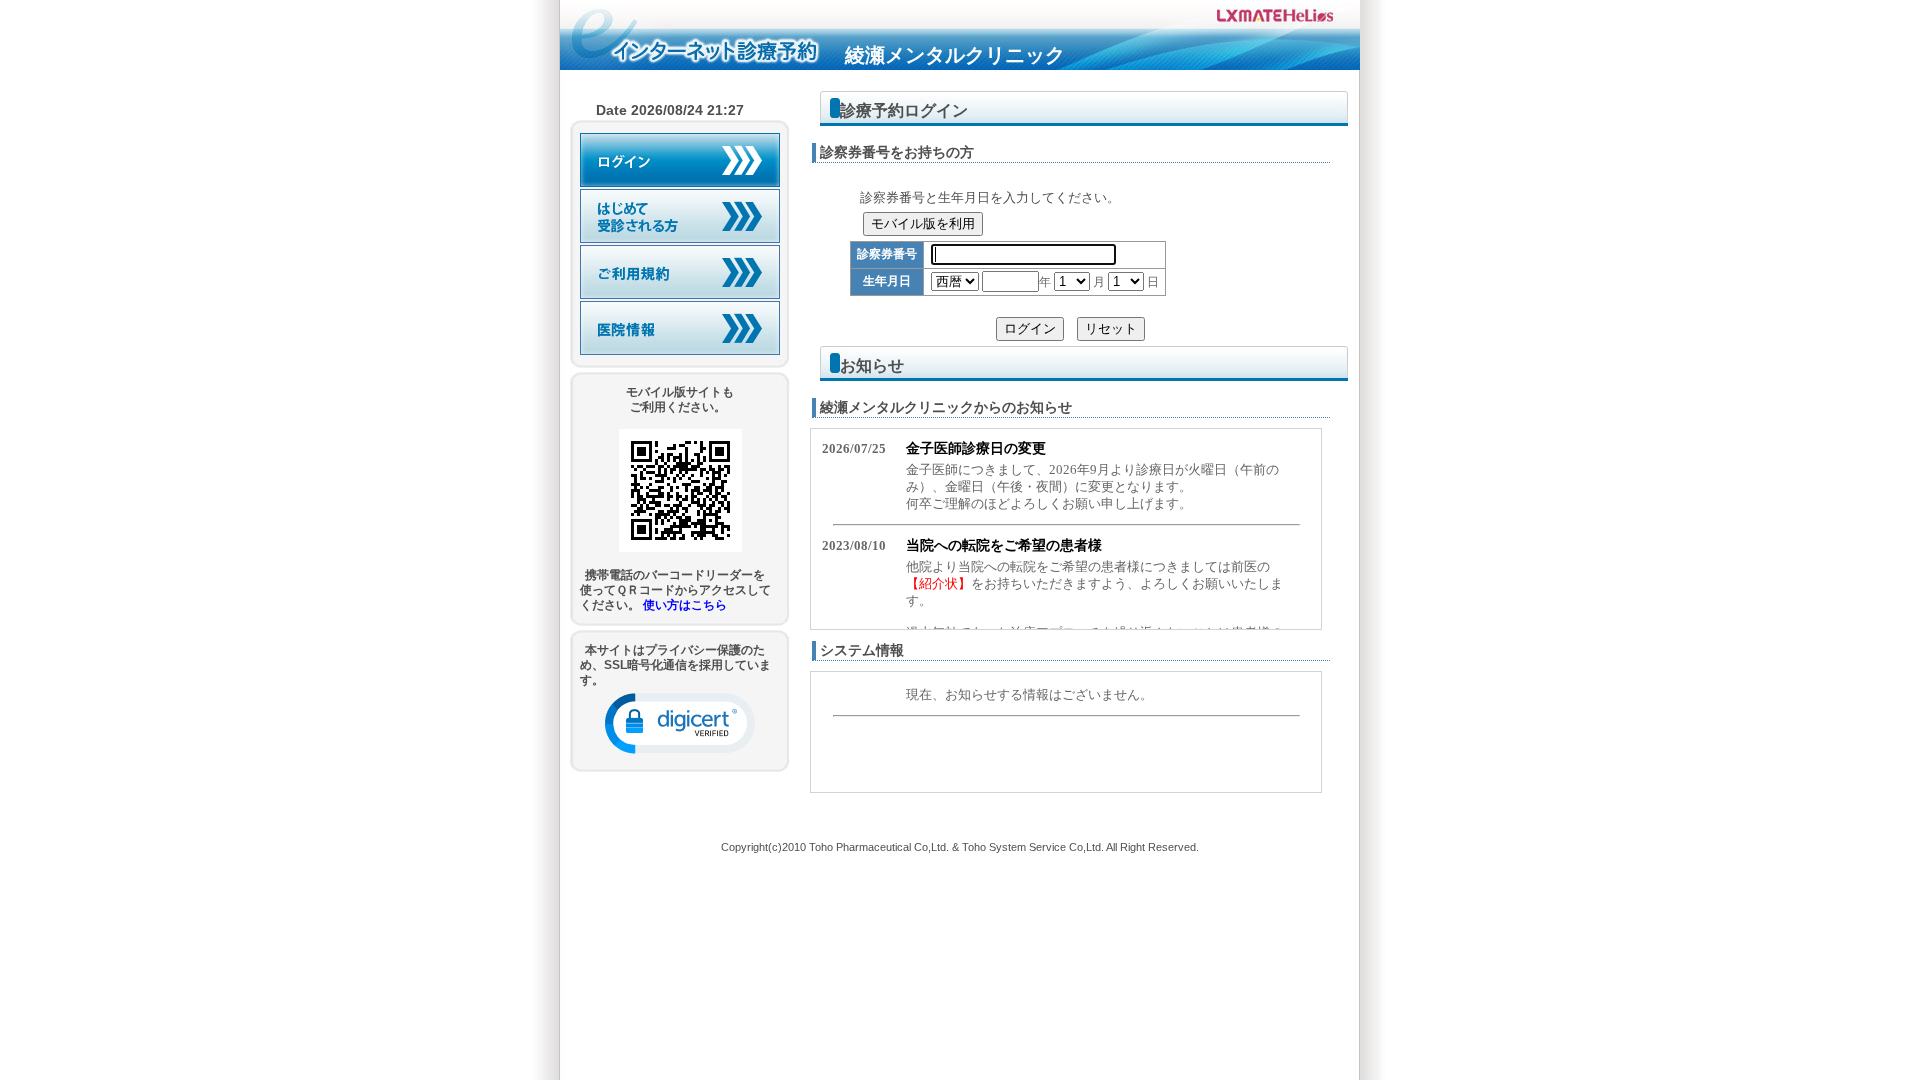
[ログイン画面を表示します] (680, 160)
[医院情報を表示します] (680, 328)
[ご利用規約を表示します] (680, 272)
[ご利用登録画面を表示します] (680, 216)
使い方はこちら (685, 604)
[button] (680, 723)
